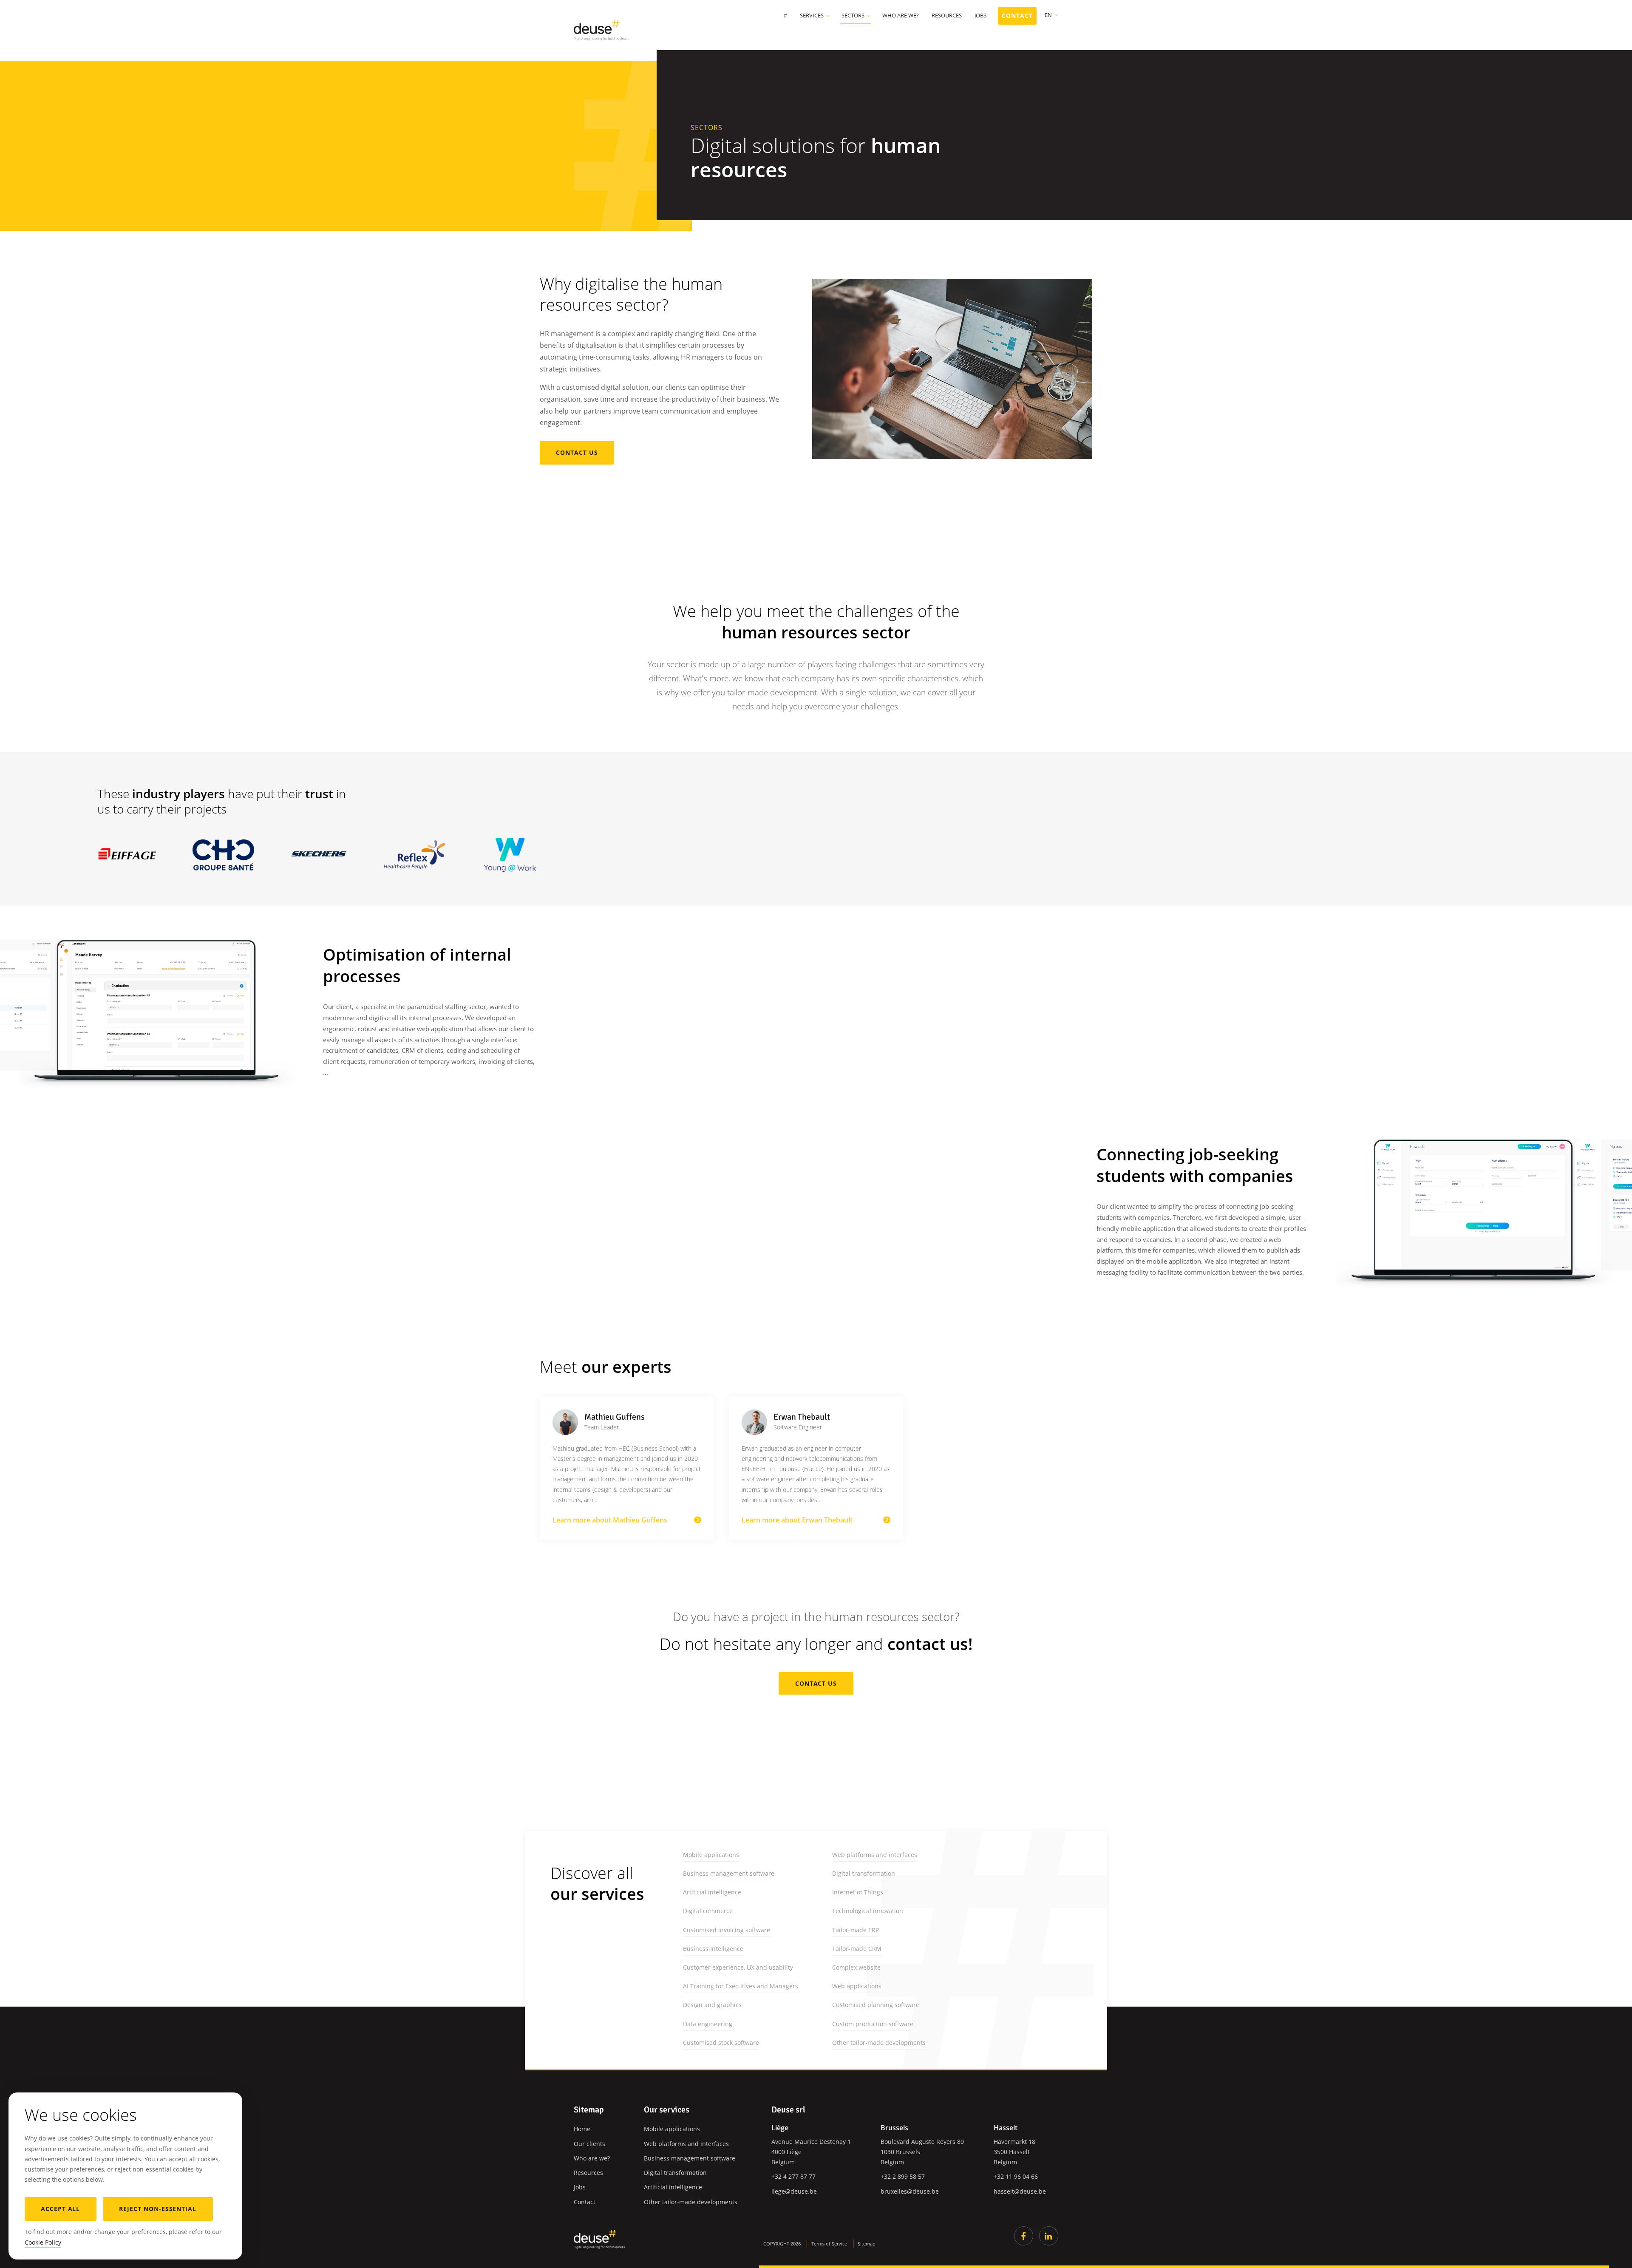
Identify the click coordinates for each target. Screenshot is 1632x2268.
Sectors (853, 16)
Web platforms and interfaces (875, 1855)
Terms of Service (829, 2244)
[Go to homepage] (599, 2239)
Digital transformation (864, 1873)
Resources (947, 16)
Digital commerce (708, 1911)
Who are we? (901, 16)
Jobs (980, 16)
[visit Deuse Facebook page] (1024, 2236)
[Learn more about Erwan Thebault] (816, 1468)
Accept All (61, 2209)
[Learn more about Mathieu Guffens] (627, 1468)
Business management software (729, 1873)
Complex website (856, 1967)
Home (582, 2129)
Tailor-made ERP (856, 1930)
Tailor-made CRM (857, 1949)
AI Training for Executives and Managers (741, 1986)
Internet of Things (858, 1892)
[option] (148, 1005)
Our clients (589, 2144)
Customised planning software (876, 2005)
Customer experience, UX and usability (738, 1967)
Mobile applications (711, 1855)
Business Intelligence (713, 1949)
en (1048, 15)
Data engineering (708, 2024)
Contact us (577, 452)
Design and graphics (712, 2005)
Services (812, 16)
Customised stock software (721, 2043)
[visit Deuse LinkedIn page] (1049, 2236)
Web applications (857, 1986)
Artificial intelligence (712, 1892)
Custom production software (873, 2024)
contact (1017, 16)
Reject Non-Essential (158, 2209)
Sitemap (867, 2244)
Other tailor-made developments (879, 2043)
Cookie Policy (43, 2242)
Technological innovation (868, 1911)
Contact (585, 2202)
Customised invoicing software (727, 1930)
